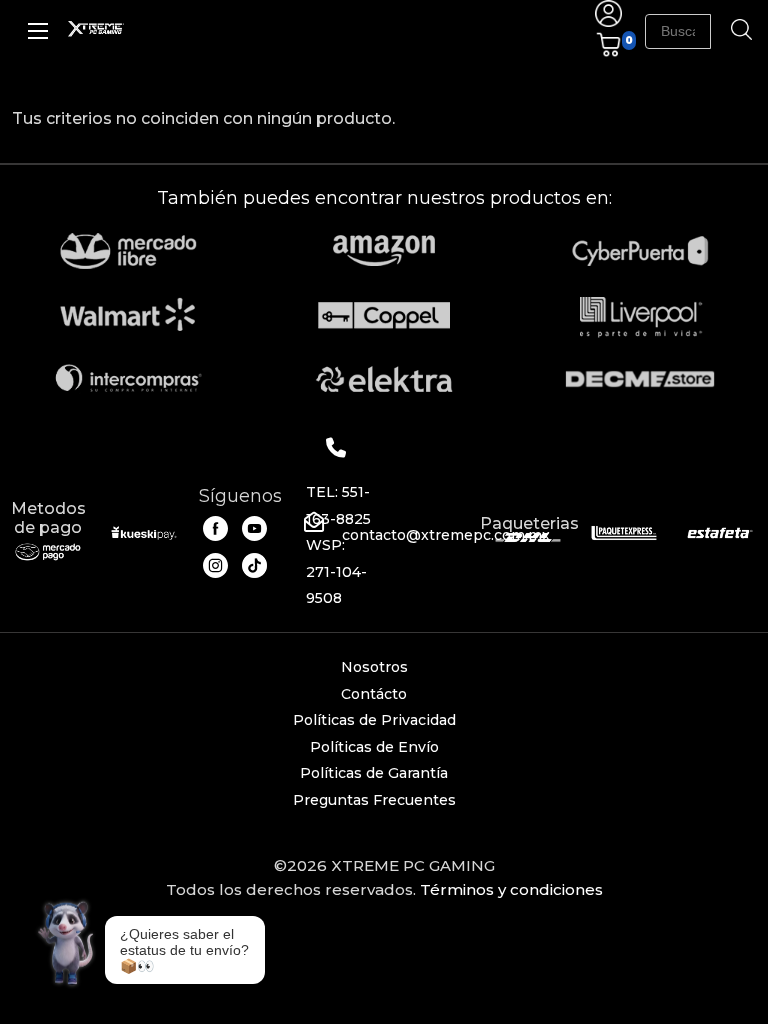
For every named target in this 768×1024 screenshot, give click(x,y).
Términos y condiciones (511, 889)
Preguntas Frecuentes (374, 800)
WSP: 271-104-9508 (336, 571)
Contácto (374, 694)
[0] (608, 52)
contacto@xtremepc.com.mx (446, 535)
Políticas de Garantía (374, 773)
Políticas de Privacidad (374, 720)
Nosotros (374, 667)
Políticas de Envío (374, 747)
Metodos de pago (48, 518)
